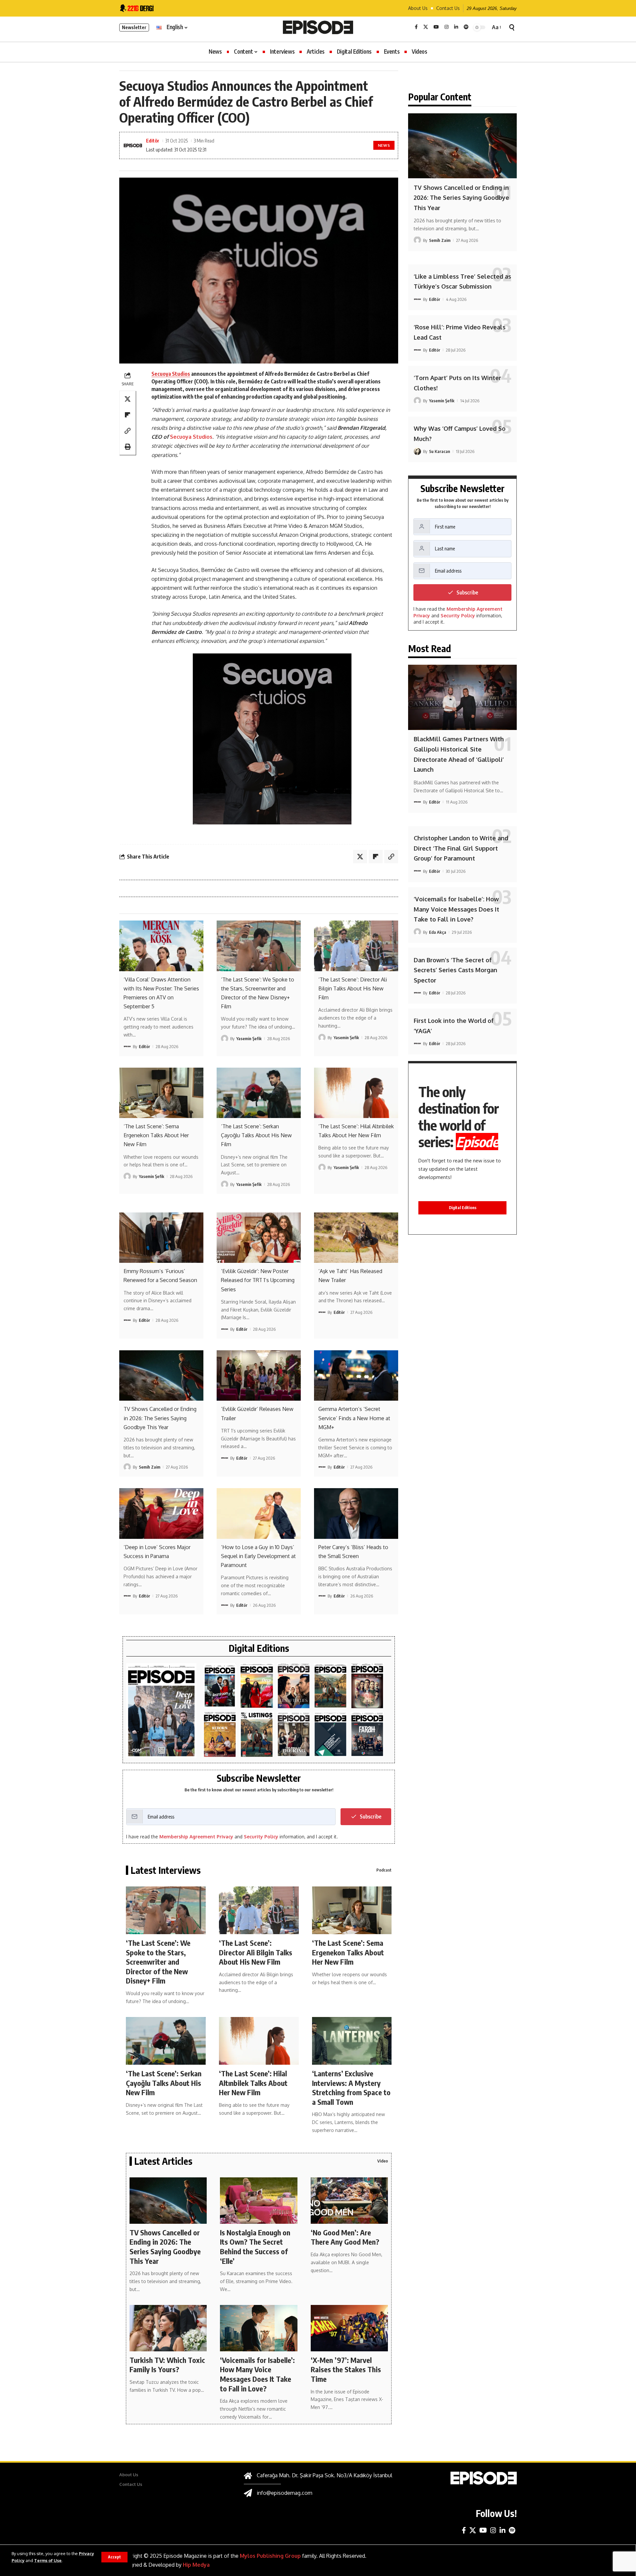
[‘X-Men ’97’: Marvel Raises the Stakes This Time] (349, 2328)
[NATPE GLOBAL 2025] (367, 1735)
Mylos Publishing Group (270, 2556)
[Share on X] (128, 399)
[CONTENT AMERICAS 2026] (257, 1686)
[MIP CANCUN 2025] (330, 1686)
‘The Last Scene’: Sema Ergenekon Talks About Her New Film (156, 1135)
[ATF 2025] (294, 1686)
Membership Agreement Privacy (196, 1837)
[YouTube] (436, 27)
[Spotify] (466, 27)
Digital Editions (463, 1208)
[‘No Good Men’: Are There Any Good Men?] (349, 2201)
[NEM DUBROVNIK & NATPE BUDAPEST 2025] (294, 1735)
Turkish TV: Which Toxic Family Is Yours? (167, 2365)
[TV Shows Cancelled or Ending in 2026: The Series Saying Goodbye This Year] (161, 1375)
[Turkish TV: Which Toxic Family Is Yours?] (168, 2328)
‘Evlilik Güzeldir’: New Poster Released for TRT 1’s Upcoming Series (258, 1280)
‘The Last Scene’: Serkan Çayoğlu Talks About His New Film (256, 1135)
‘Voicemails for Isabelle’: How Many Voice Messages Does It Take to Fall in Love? (257, 2374)
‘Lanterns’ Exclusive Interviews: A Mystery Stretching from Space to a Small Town (351, 2088)
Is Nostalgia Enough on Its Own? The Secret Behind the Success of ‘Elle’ (255, 2247)
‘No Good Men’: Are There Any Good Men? (345, 2237)
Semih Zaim (150, 1467)
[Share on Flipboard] (128, 415)
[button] (114, 2557)
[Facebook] (416, 27)
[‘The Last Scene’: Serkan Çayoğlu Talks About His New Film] (259, 1093)
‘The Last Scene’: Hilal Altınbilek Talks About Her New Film (253, 2083)
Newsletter (134, 27)
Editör (153, 140)
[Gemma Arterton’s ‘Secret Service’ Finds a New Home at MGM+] (356, 1375)
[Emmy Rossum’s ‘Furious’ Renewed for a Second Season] (161, 1238)
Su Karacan (440, 451)
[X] (426, 27)
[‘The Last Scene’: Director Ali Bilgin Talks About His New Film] (356, 946)
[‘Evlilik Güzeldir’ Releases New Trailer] (259, 1375)
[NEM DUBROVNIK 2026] (161, 1711)
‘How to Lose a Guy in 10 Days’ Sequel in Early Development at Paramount (258, 1556)
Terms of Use (48, 2560)
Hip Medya (196, 2565)
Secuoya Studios (171, 374)
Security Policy (261, 1837)
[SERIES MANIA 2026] (220, 1686)
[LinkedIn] (456, 27)
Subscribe (371, 1817)
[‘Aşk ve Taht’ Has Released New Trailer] (356, 1238)
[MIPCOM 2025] (220, 1735)
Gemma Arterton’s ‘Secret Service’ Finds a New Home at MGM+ (354, 1418)
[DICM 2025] (367, 1686)
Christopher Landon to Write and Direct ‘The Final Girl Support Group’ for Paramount (461, 848)
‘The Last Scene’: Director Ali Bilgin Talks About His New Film (353, 988)
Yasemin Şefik (249, 1038)
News (384, 145)
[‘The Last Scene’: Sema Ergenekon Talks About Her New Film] (161, 1093)
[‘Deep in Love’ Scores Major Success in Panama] (161, 1513)
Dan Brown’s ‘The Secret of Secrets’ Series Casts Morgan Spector (455, 970)
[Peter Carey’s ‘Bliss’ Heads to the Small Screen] (356, 1513)
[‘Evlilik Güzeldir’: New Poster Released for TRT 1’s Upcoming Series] (259, 1238)
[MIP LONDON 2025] (330, 1735)
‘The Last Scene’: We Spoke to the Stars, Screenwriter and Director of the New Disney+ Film (158, 1962)
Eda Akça (438, 932)
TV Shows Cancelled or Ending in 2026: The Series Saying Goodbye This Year (160, 1418)
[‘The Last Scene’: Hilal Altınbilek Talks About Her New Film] (356, 1093)
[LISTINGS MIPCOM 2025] (257, 1735)
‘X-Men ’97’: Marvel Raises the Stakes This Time (346, 2369)
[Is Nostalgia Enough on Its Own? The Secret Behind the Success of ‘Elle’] (259, 2201)
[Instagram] (447, 27)
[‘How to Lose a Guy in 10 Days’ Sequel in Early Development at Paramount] (259, 1513)
